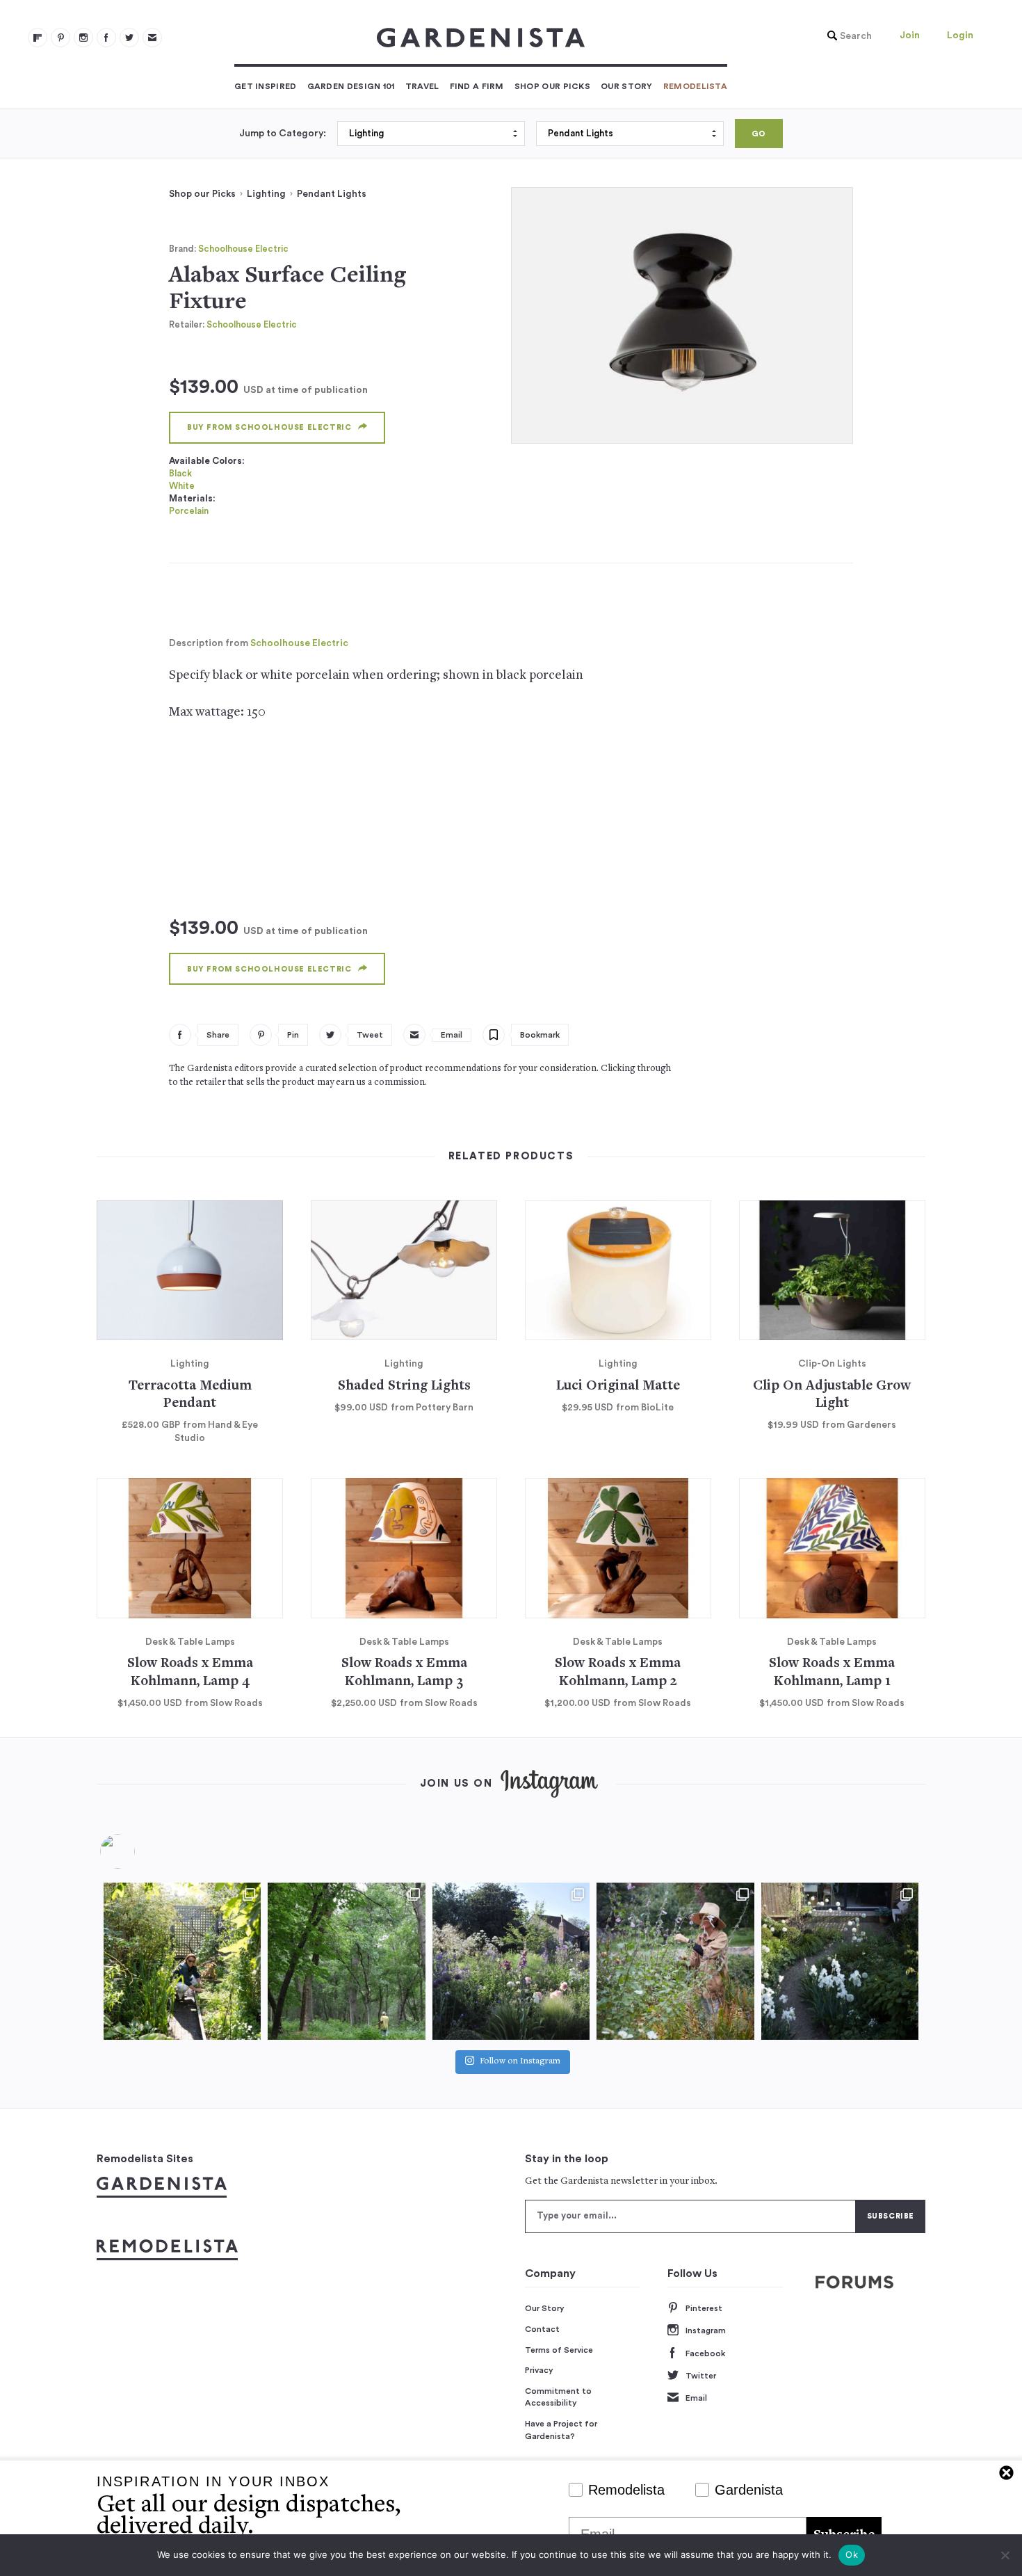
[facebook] (106, 38)
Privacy (539, 2370)
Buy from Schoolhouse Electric (269, 427)
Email (696, 2398)
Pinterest (704, 2308)
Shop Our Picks (552, 86)
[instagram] (83, 38)
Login (960, 35)
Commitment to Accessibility (558, 2397)
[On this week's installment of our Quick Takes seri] (675, 1961)
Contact (542, 2329)
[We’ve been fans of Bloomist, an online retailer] (182, 1961)
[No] (1005, 2555)
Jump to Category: (283, 134)
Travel (422, 86)
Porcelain (189, 511)
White (182, 486)
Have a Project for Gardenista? (561, 2430)
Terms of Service (559, 2350)
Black (180, 473)
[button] (846, 36)
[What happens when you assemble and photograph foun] (346, 1961)
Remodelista (695, 86)
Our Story (627, 86)
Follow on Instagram (520, 2062)
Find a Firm (477, 86)
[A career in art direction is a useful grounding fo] (840, 1961)
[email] (152, 38)
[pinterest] (60, 38)
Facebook (705, 2353)
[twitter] (129, 38)
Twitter (701, 2376)
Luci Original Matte (618, 1386)
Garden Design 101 (351, 86)
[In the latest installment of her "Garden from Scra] (511, 1961)
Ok (852, 2554)
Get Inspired (266, 86)
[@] (138, 1851)
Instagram (706, 2331)
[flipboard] (38, 38)
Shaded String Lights (404, 1386)
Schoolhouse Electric (243, 249)
